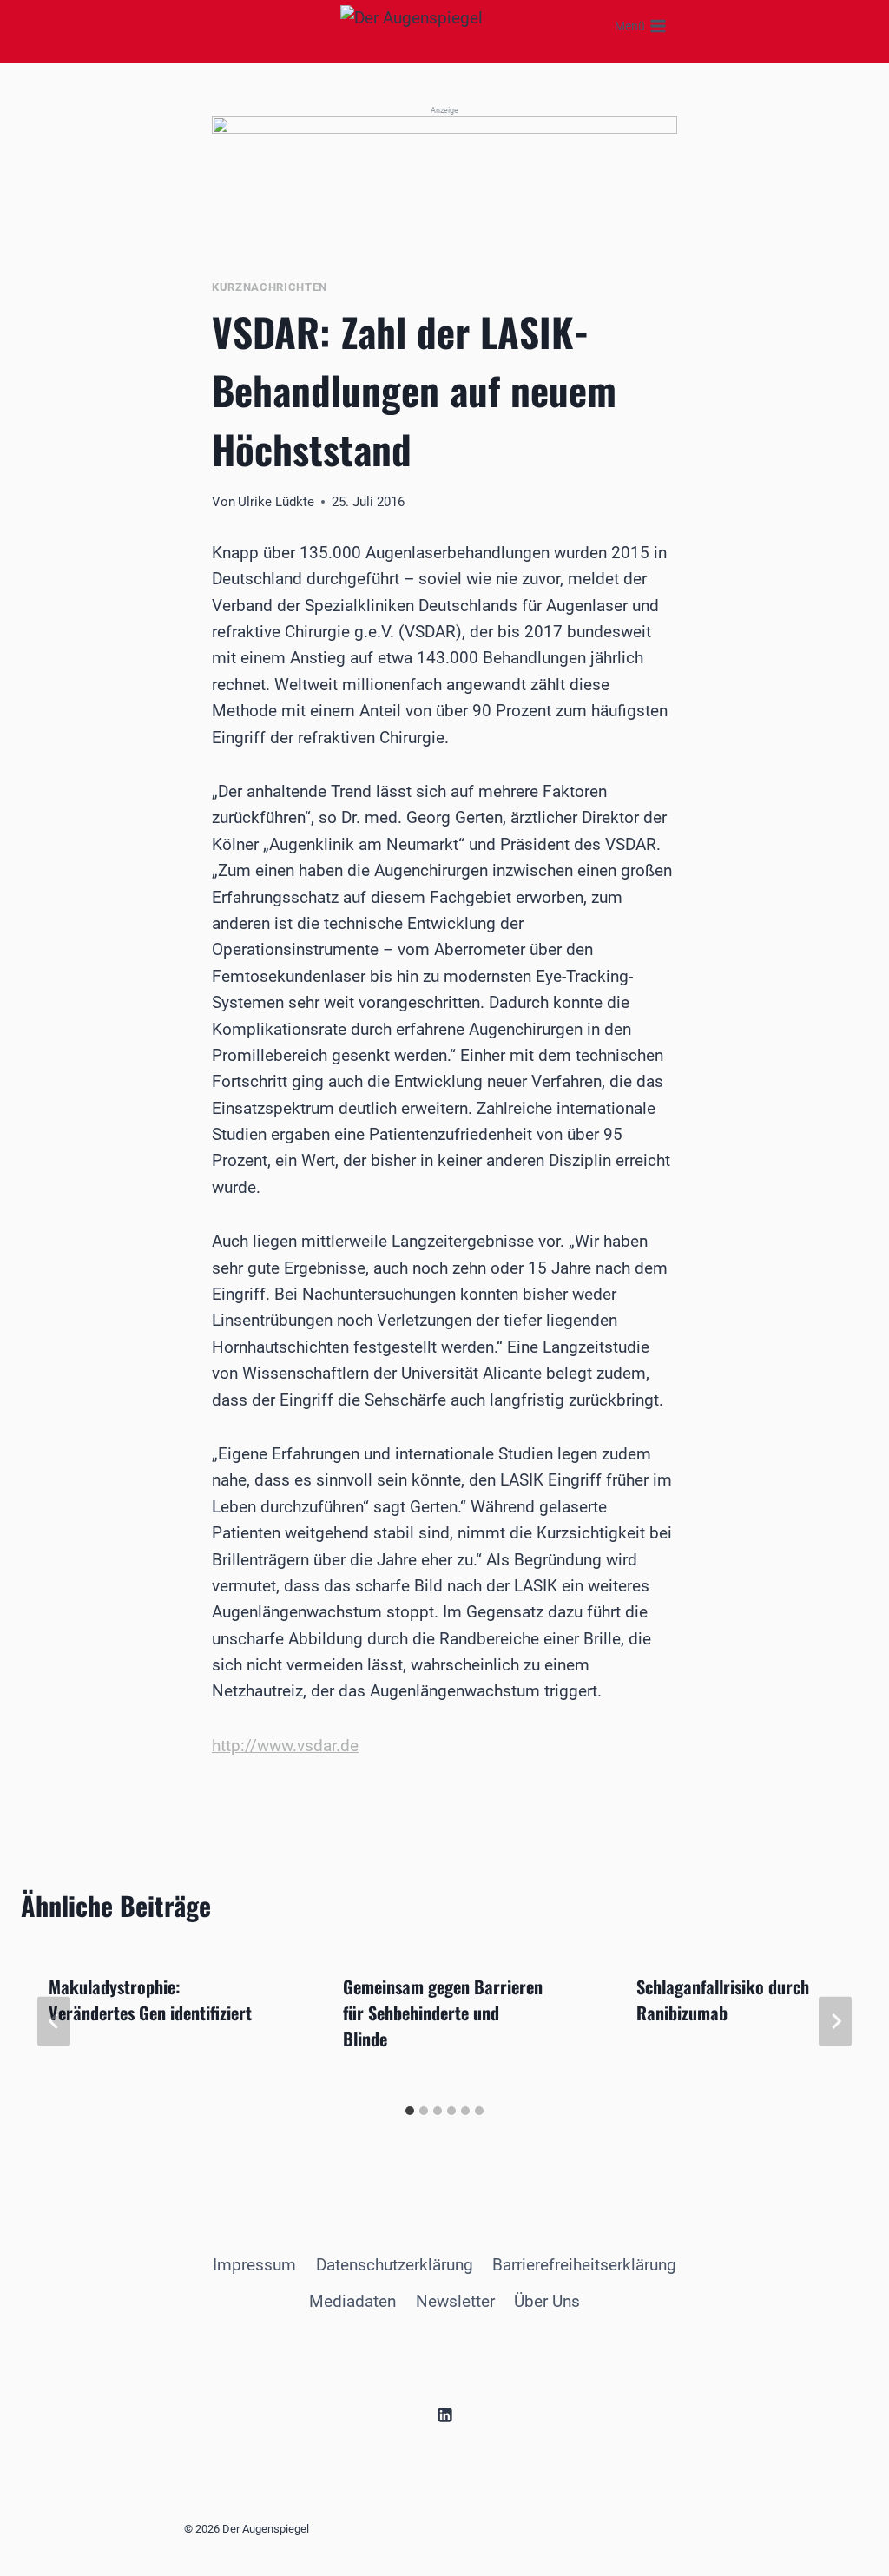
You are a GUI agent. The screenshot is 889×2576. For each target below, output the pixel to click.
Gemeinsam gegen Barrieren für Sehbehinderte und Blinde (443, 2013)
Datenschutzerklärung (395, 2265)
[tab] (410, 2111)
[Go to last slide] (54, 2021)
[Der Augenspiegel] (449, 26)
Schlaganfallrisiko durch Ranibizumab (723, 2000)
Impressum (254, 2265)
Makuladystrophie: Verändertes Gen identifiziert (150, 2000)
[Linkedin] (444, 2415)
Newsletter (455, 2301)
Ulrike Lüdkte (276, 502)
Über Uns (547, 2301)
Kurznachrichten (270, 287)
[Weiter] (835, 2021)
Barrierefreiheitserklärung (584, 2265)
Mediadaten (352, 2301)
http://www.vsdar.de (285, 1746)
